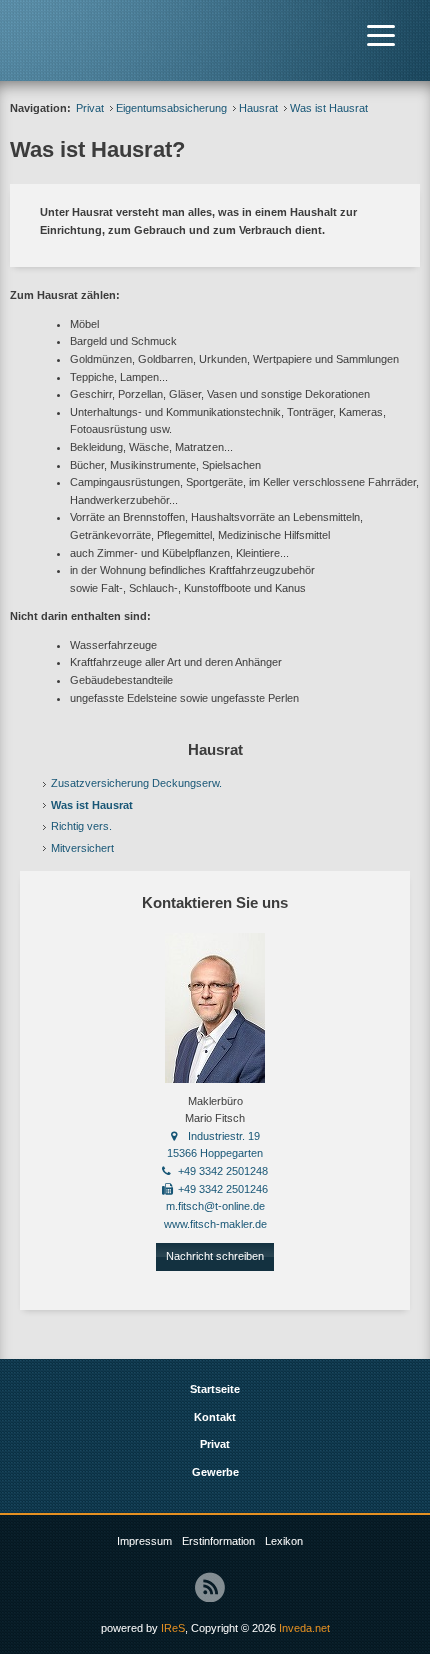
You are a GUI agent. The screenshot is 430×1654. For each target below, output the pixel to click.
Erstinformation (218, 1541)
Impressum (144, 1541)
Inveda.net (304, 1628)
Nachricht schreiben (215, 1256)
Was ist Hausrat (92, 805)
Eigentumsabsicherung (171, 108)
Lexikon (284, 1541)
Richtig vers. (81, 826)
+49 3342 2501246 (223, 1189)
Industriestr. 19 (224, 1136)
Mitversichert (82, 848)
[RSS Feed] (210, 1587)
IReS (173, 1628)
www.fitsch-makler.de (215, 1224)
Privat (90, 108)
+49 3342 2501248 (223, 1171)
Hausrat (258, 108)
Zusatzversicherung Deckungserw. (136, 783)
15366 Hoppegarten (215, 1153)
